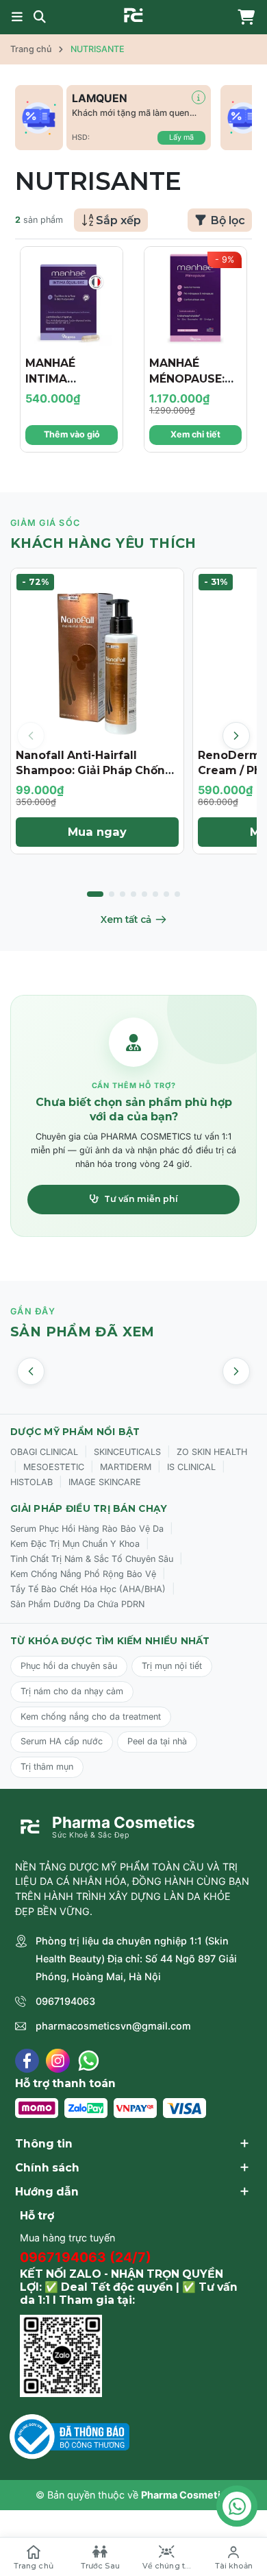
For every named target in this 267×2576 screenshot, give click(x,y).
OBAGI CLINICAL (44, 1452)
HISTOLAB (31, 1482)
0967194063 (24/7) (86, 2257)
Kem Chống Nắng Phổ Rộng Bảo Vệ (83, 1574)
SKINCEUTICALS (127, 1452)
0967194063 (65, 2001)
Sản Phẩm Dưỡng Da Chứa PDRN (77, 1604)
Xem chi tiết (195, 434)
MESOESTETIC (54, 1467)
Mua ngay (97, 832)
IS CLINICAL (191, 1467)
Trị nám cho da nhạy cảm (72, 1691)
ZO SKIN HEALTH (212, 1452)
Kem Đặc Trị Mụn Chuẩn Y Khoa (75, 1544)
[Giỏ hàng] (243, 17)
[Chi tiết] (199, 97)
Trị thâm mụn (47, 1767)
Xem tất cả (126, 919)
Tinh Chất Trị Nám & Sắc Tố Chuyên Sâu (92, 1559)
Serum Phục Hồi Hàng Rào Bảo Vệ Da (87, 1529)
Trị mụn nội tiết (172, 1666)
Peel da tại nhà (157, 1741)
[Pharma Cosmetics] (133, 15)
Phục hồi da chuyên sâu (69, 1666)
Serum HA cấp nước (62, 1741)
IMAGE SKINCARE (105, 1482)
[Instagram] (58, 2061)
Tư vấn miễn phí (141, 1199)
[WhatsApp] (89, 2061)
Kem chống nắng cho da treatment (91, 1717)
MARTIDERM (126, 1467)
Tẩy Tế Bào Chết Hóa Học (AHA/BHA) (88, 1589)
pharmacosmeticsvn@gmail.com (113, 2026)
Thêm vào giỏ (72, 434)
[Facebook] (27, 2061)
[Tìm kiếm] (40, 17)
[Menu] (17, 17)
